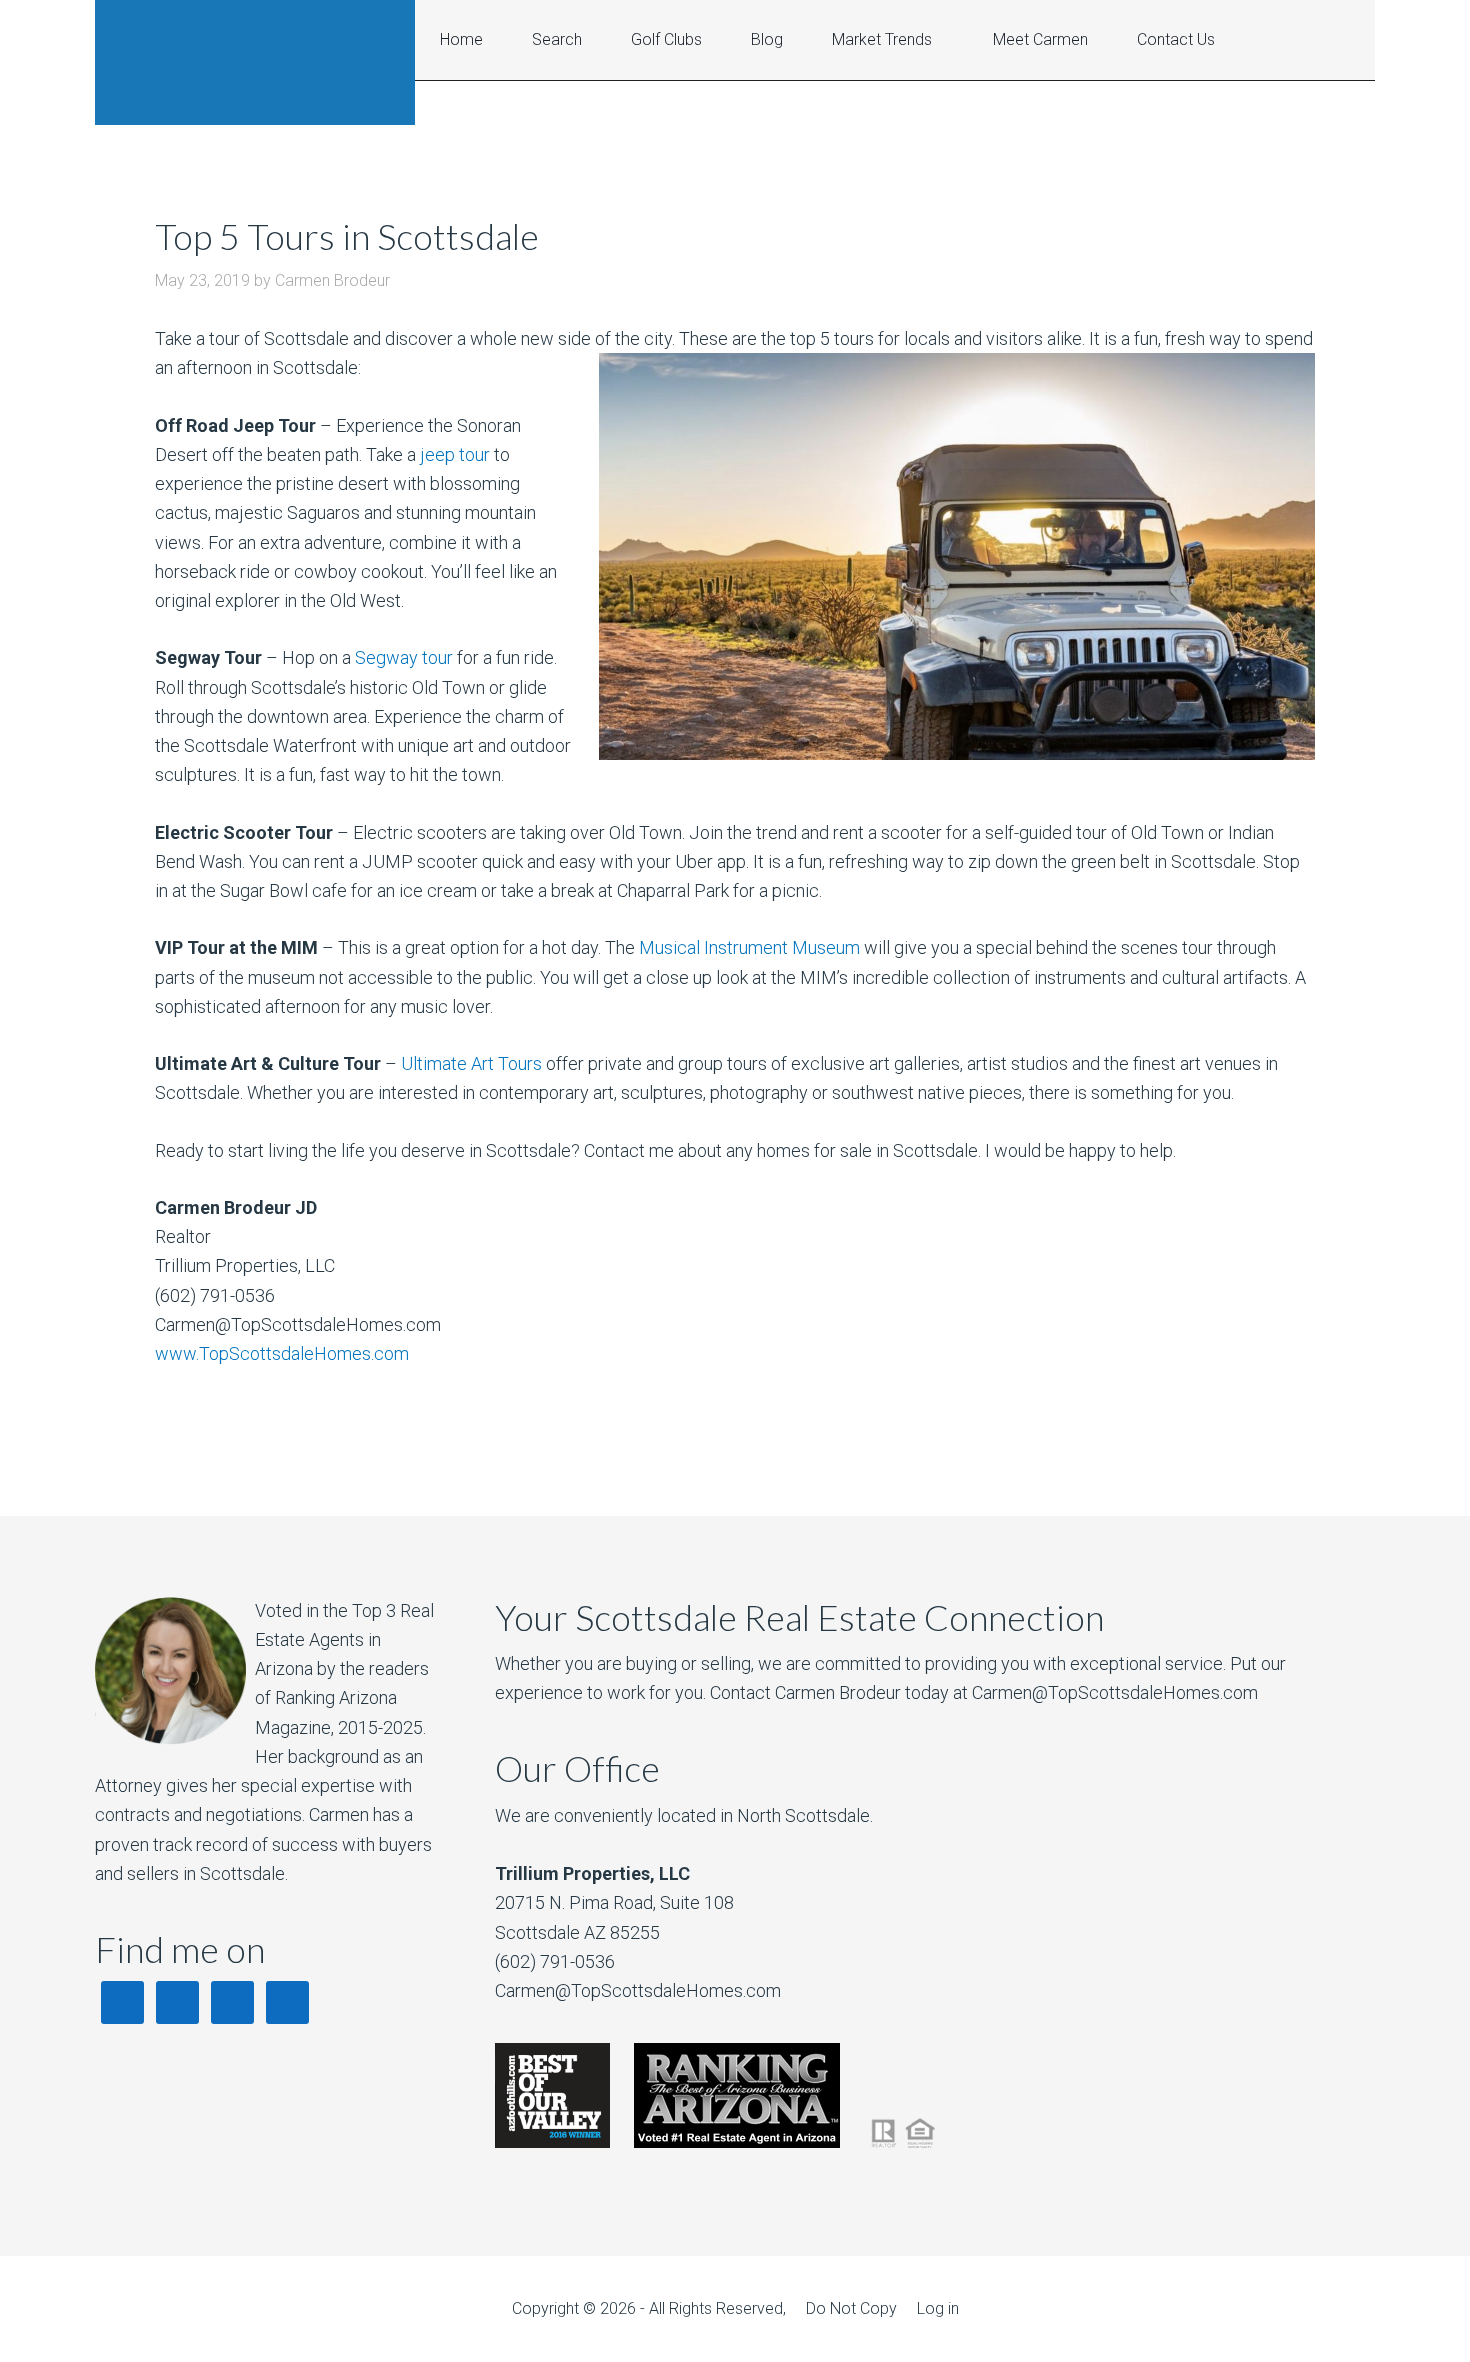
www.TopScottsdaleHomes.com (282, 1353)
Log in (938, 2308)
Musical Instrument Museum (749, 947)
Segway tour (406, 657)
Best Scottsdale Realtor (255, 62)
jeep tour (455, 454)
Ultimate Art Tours (471, 1063)
